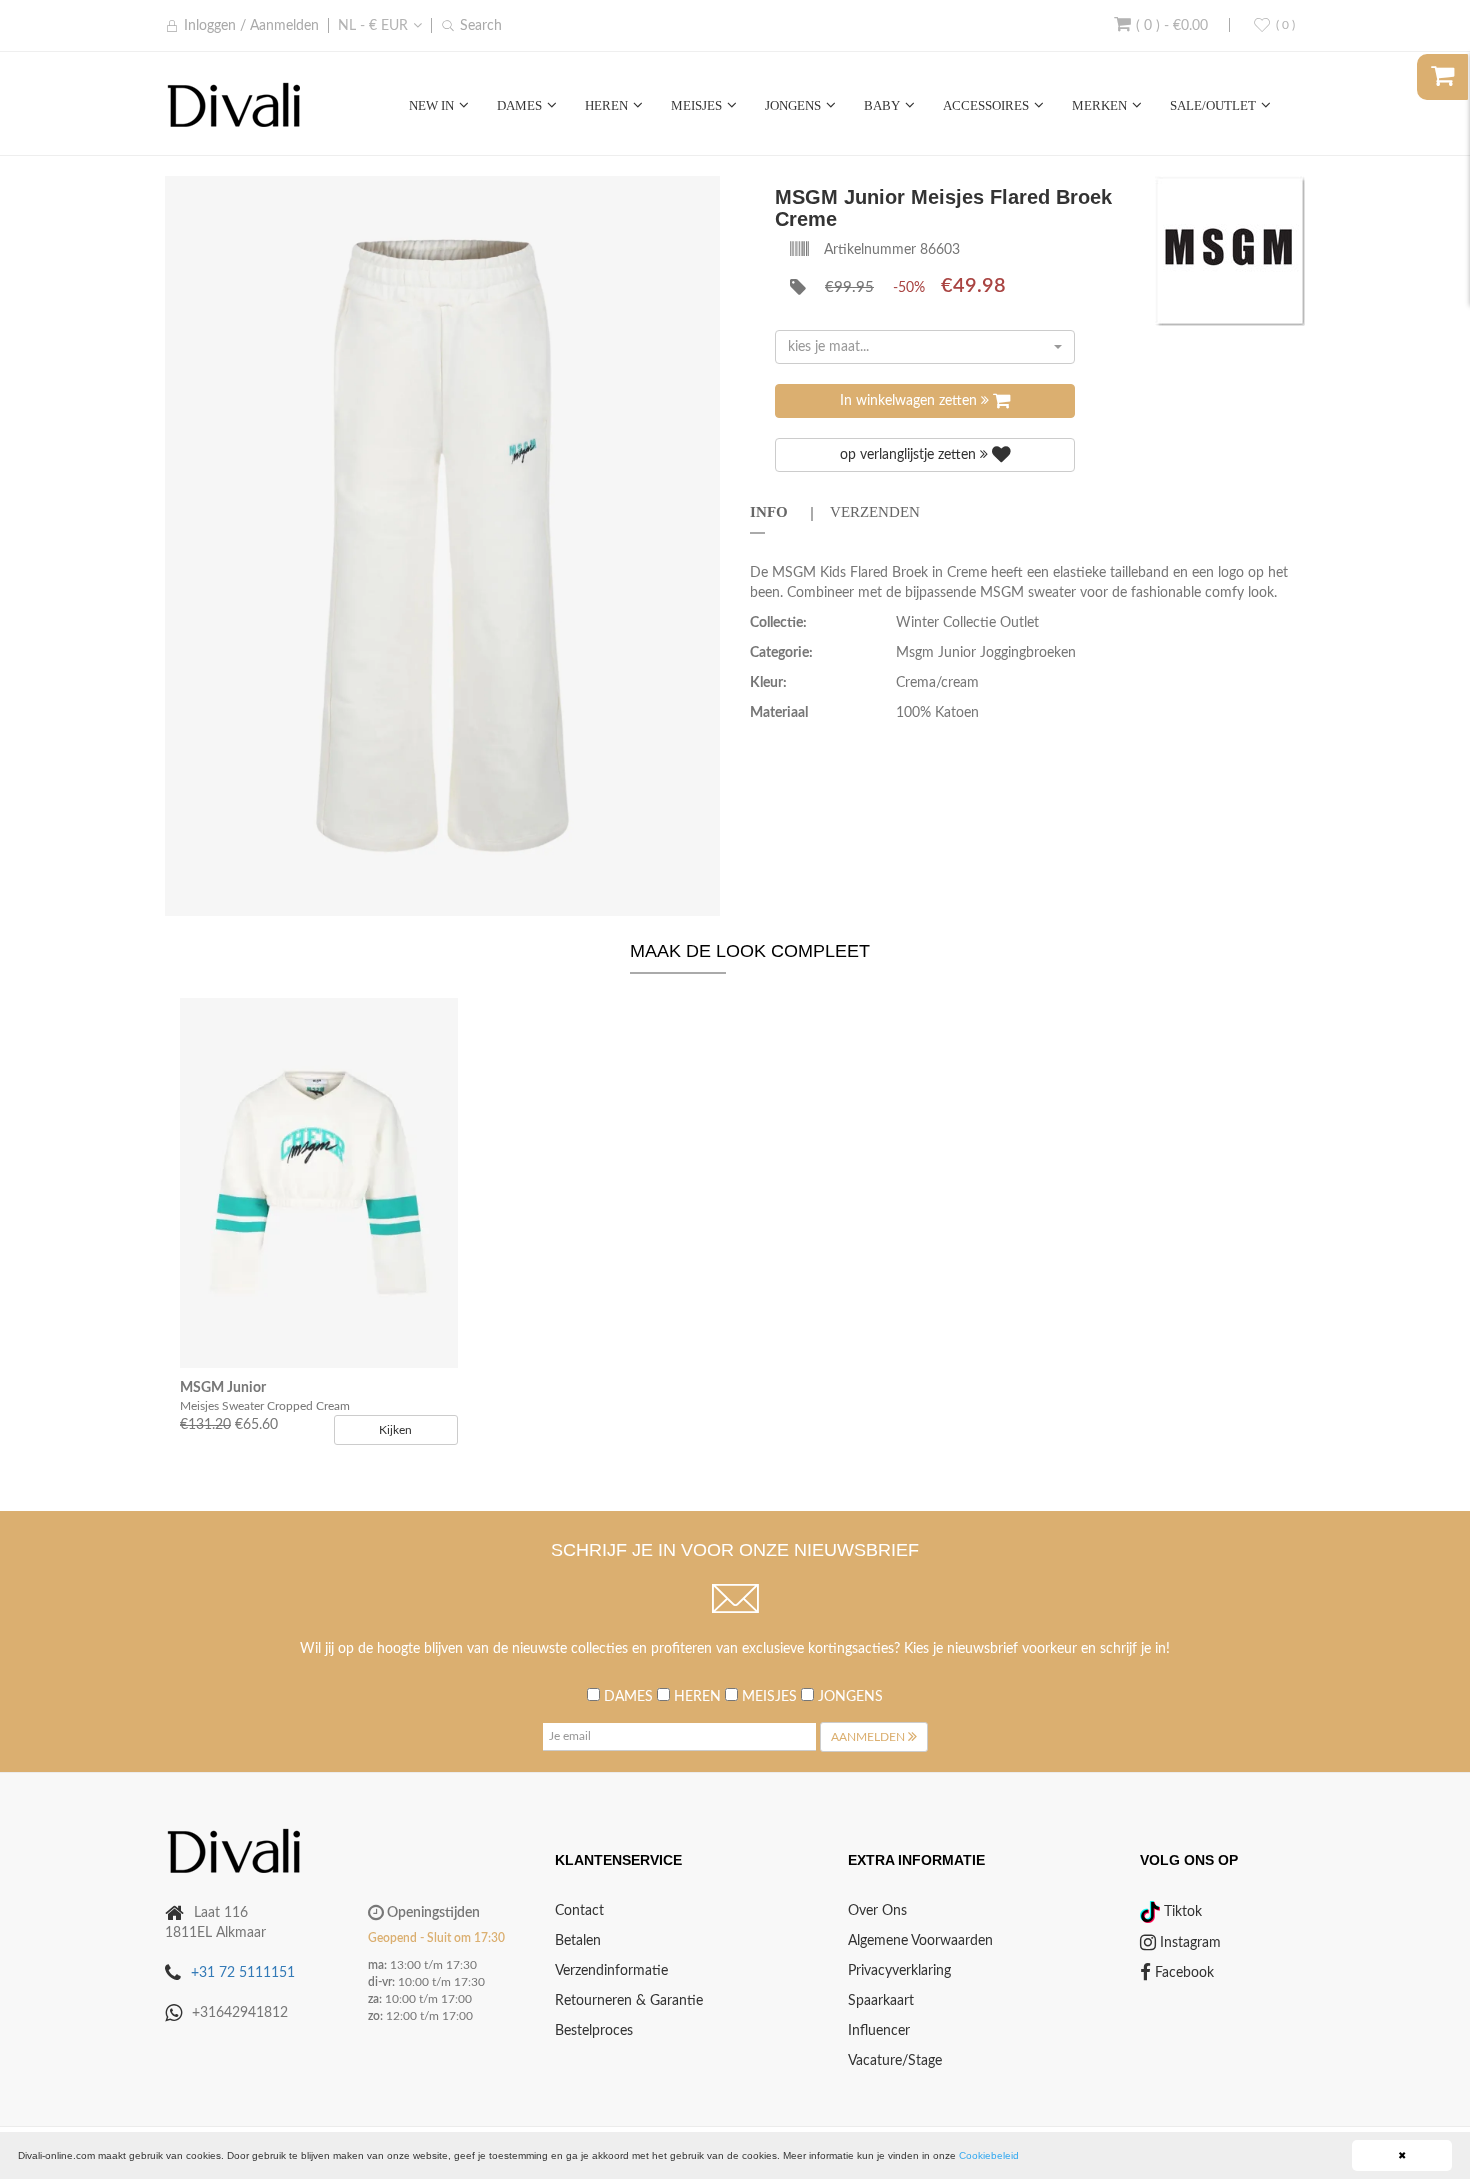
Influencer (879, 2031)
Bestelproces (594, 2031)
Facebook (1182, 1973)
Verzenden (875, 512)
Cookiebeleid (989, 2155)
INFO (769, 512)
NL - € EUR (373, 26)
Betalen (578, 1941)
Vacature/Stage (895, 2061)
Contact (579, 1911)
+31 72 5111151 (243, 1973)
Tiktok (1181, 1912)
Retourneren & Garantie (629, 2001)
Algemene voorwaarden (920, 1941)
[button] (702, 194)
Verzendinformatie (611, 1971)
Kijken (395, 1430)
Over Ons (877, 1911)
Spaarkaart (881, 2001)
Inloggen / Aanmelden (251, 26)
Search (481, 26)
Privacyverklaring (899, 1971)
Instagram (1188, 1943)
